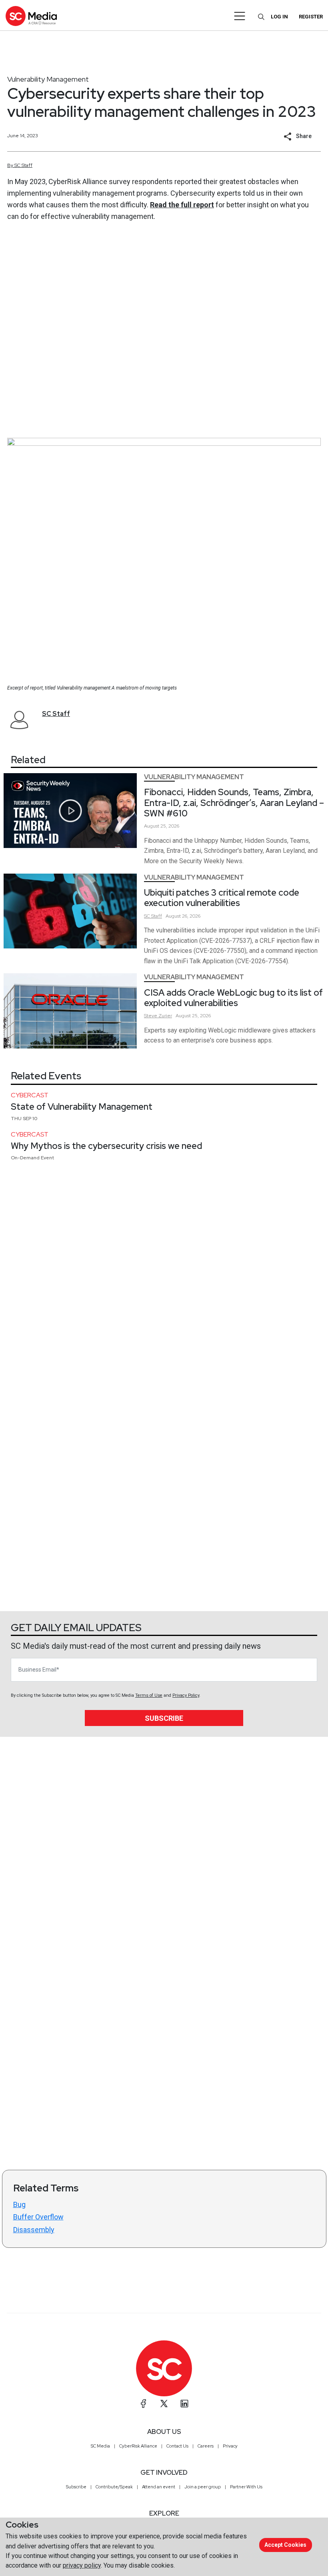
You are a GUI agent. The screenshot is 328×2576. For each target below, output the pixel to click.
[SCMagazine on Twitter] (164, 2404)
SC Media (100, 2446)
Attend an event (159, 2487)
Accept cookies (285, 2545)
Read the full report (182, 205)
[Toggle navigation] (240, 16)
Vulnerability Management (48, 79)
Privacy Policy (186, 1695)
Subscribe (164, 1718)
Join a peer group (203, 2487)
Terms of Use (149, 1695)
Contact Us (177, 2446)
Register (311, 17)
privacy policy (82, 2565)
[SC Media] (31, 16)
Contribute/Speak (114, 2487)
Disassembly (34, 2230)
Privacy (230, 2446)
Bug (19, 2204)
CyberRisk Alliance (138, 2446)
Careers (206, 2446)
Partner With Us (246, 2487)
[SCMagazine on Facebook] (144, 2404)
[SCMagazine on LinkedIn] (184, 2404)
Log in (279, 17)
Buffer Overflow (38, 2217)
